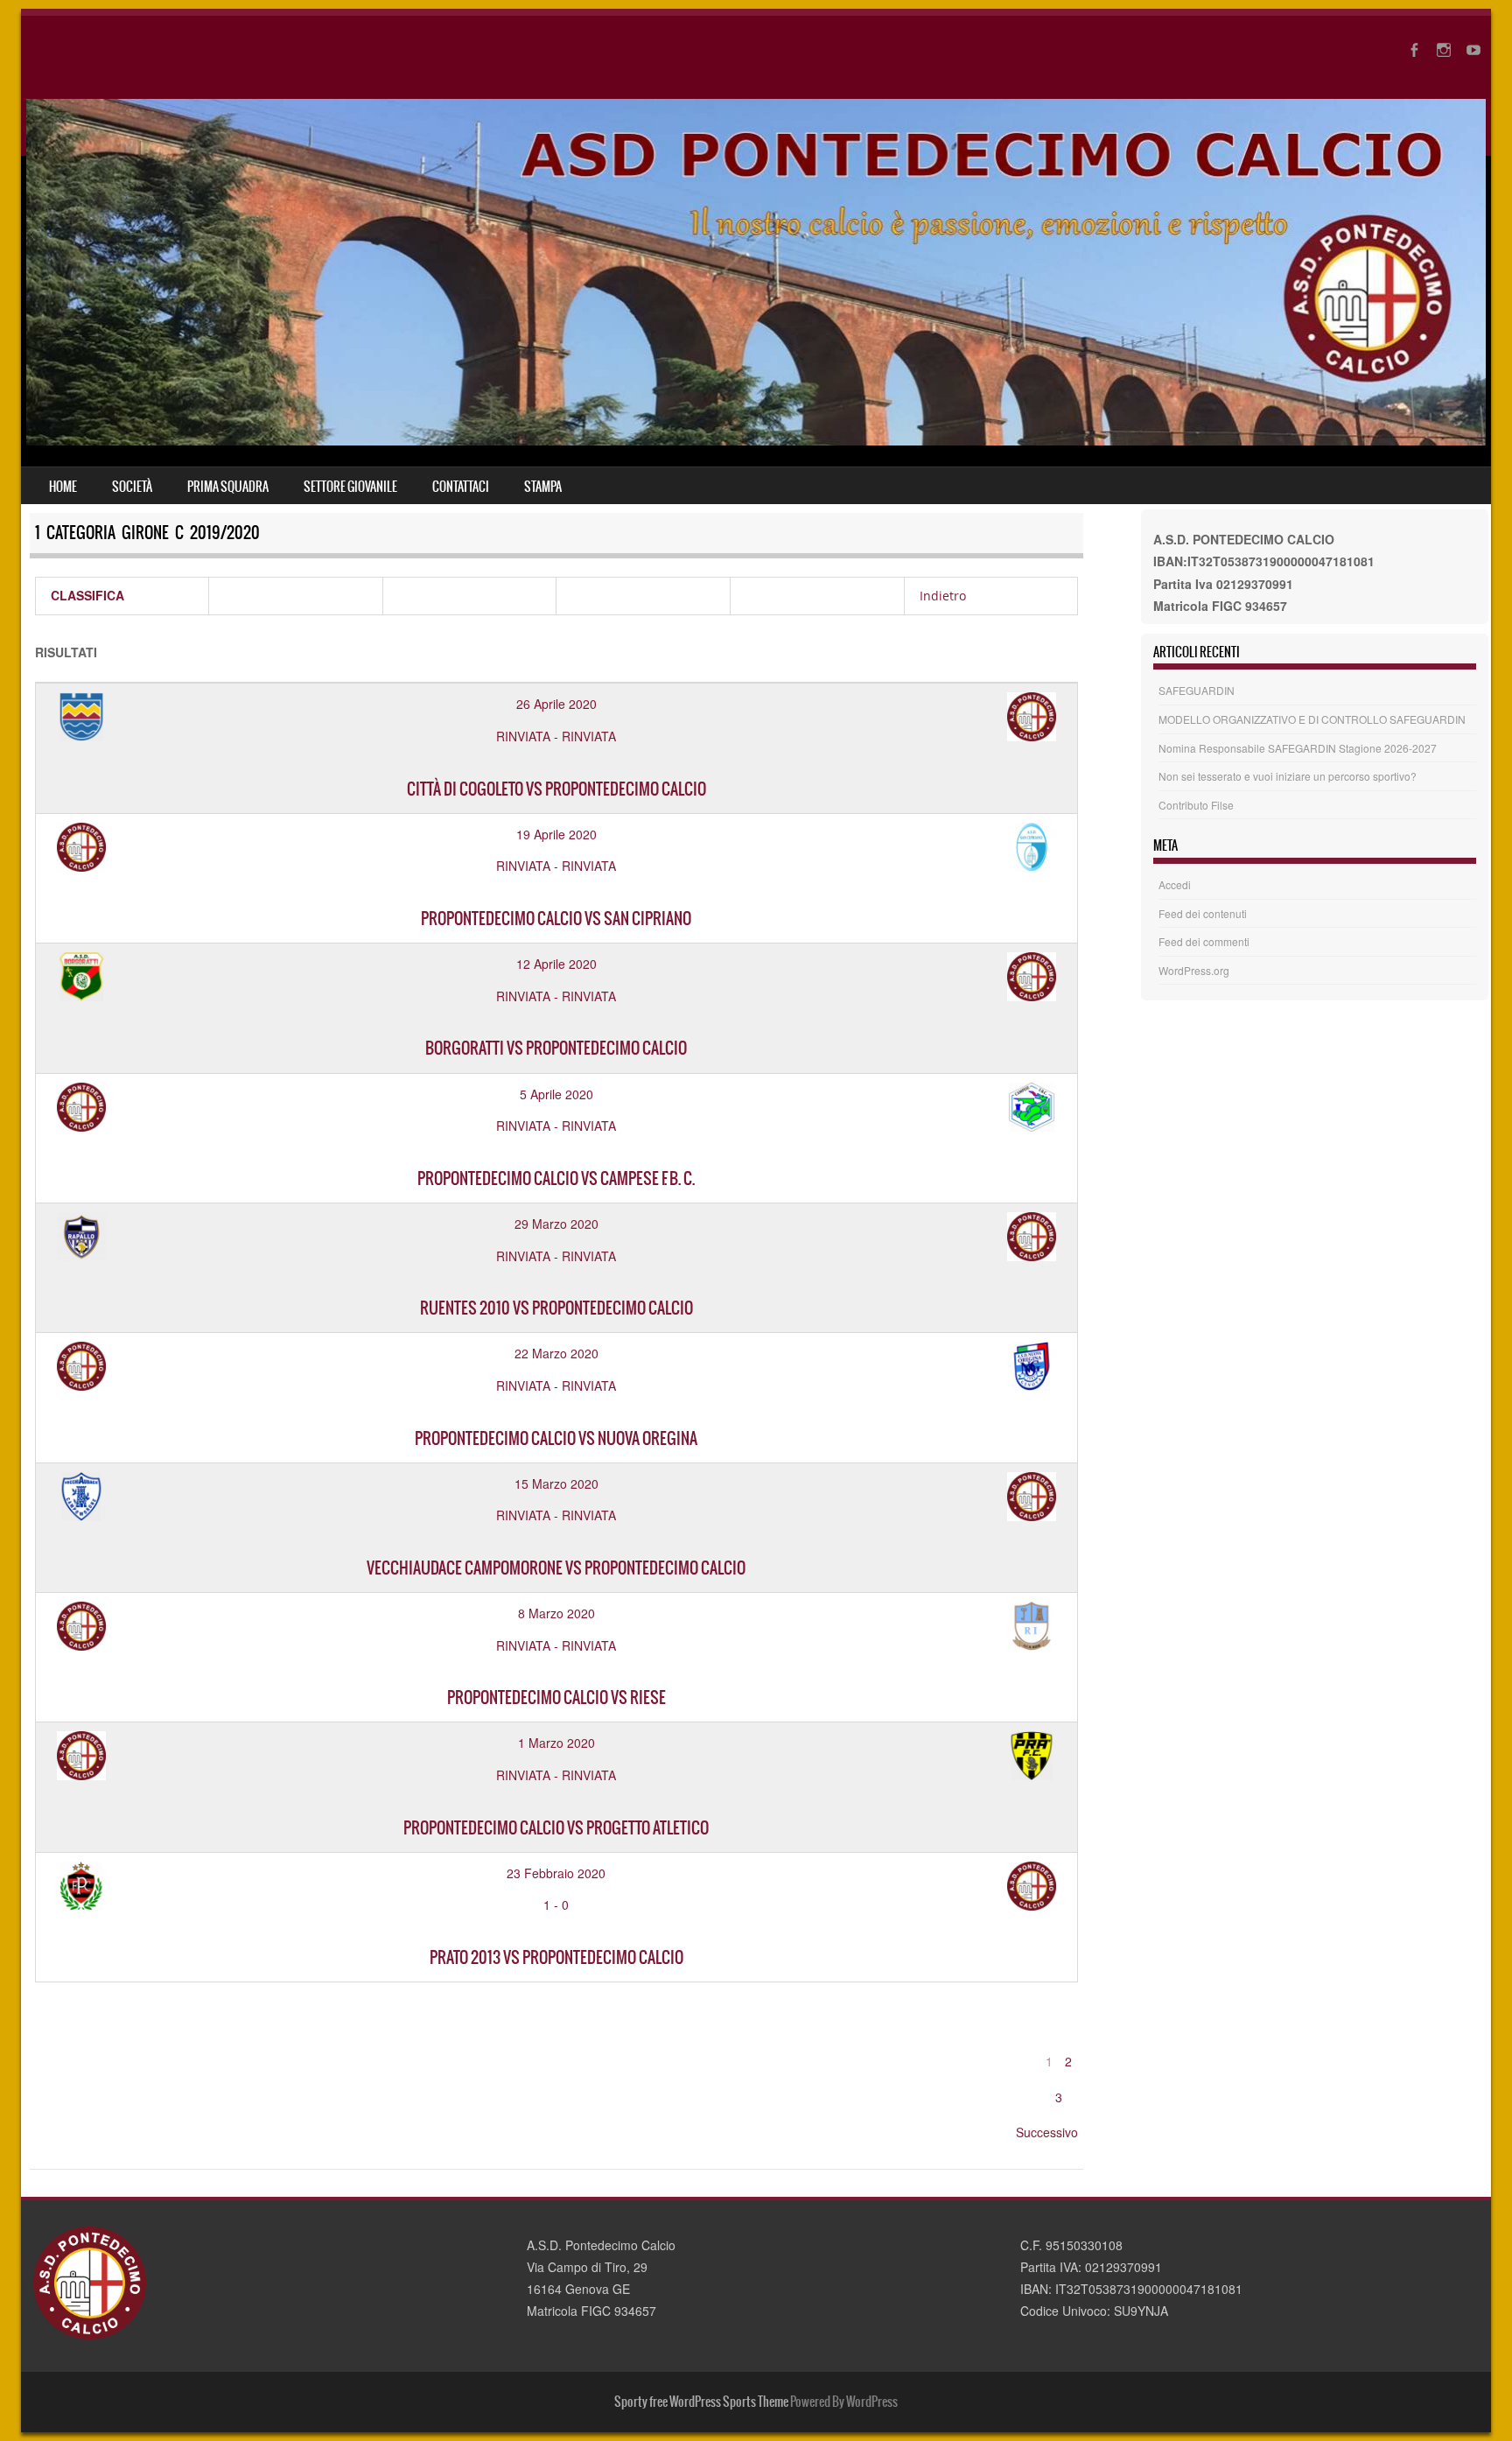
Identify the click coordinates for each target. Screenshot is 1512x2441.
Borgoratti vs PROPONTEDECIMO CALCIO (556, 1048)
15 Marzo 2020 (556, 1484)
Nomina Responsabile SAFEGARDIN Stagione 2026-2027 (1298, 748)
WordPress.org (1194, 970)
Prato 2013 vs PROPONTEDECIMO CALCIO (556, 1957)
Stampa (543, 487)
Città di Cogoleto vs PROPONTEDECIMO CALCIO (556, 789)
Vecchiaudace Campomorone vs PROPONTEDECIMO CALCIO (556, 1568)
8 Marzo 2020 (556, 1613)
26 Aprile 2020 (556, 704)
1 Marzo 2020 (556, 1743)
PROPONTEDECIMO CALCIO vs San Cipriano (556, 919)
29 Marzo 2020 (556, 1224)
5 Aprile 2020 (556, 1094)
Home (63, 487)
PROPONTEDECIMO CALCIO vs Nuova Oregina (556, 1438)
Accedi (1175, 884)
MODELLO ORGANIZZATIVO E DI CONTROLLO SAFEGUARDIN (1312, 719)
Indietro (943, 596)
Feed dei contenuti (1203, 913)
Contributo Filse (1196, 805)
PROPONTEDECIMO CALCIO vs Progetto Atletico (556, 1828)
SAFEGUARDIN (1197, 690)
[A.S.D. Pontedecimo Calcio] (756, 440)
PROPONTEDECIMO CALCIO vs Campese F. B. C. (556, 1178)
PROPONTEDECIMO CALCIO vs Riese (556, 1697)
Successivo (1047, 2132)
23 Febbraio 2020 (556, 1873)
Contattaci (461, 487)
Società (132, 487)
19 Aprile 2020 (556, 834)
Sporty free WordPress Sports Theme (701, 2402)
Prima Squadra (228, 487)
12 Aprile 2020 (556, 964)
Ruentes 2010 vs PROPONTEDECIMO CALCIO (556, 1308)
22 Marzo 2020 (556, 1353)
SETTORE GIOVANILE (350, 487)
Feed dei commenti (1204, 941)
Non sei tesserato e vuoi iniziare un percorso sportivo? (1288, 776)
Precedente (1071, 2025)
